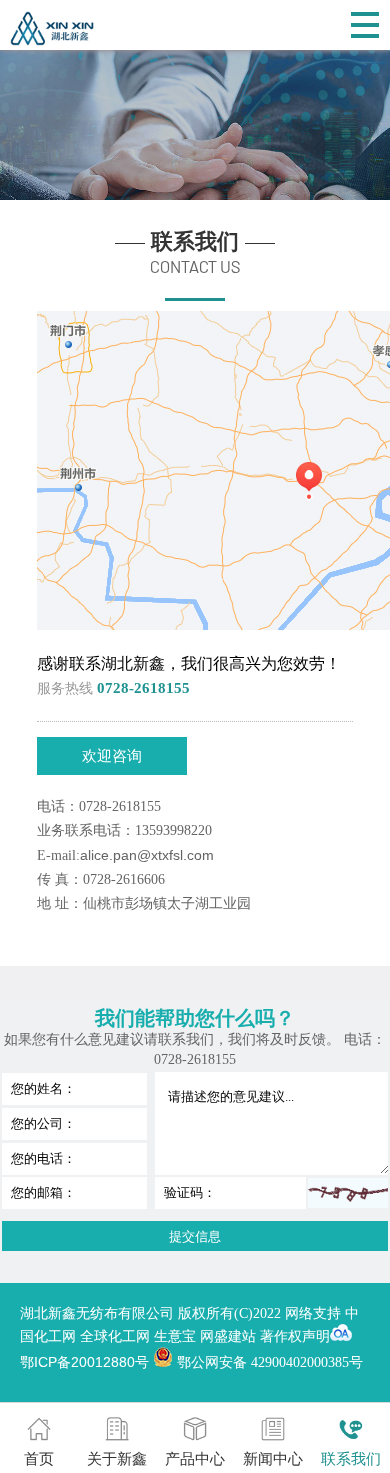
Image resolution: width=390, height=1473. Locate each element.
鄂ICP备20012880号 (84, 1362)
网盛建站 (228, 1336)
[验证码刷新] (348, 1193)
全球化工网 (115, 1336)
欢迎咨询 (112, 755)
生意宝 (175, 1336)
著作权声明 (295, 1336)
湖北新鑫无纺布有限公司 (99, 1313)
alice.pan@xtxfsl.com (147, 855)
